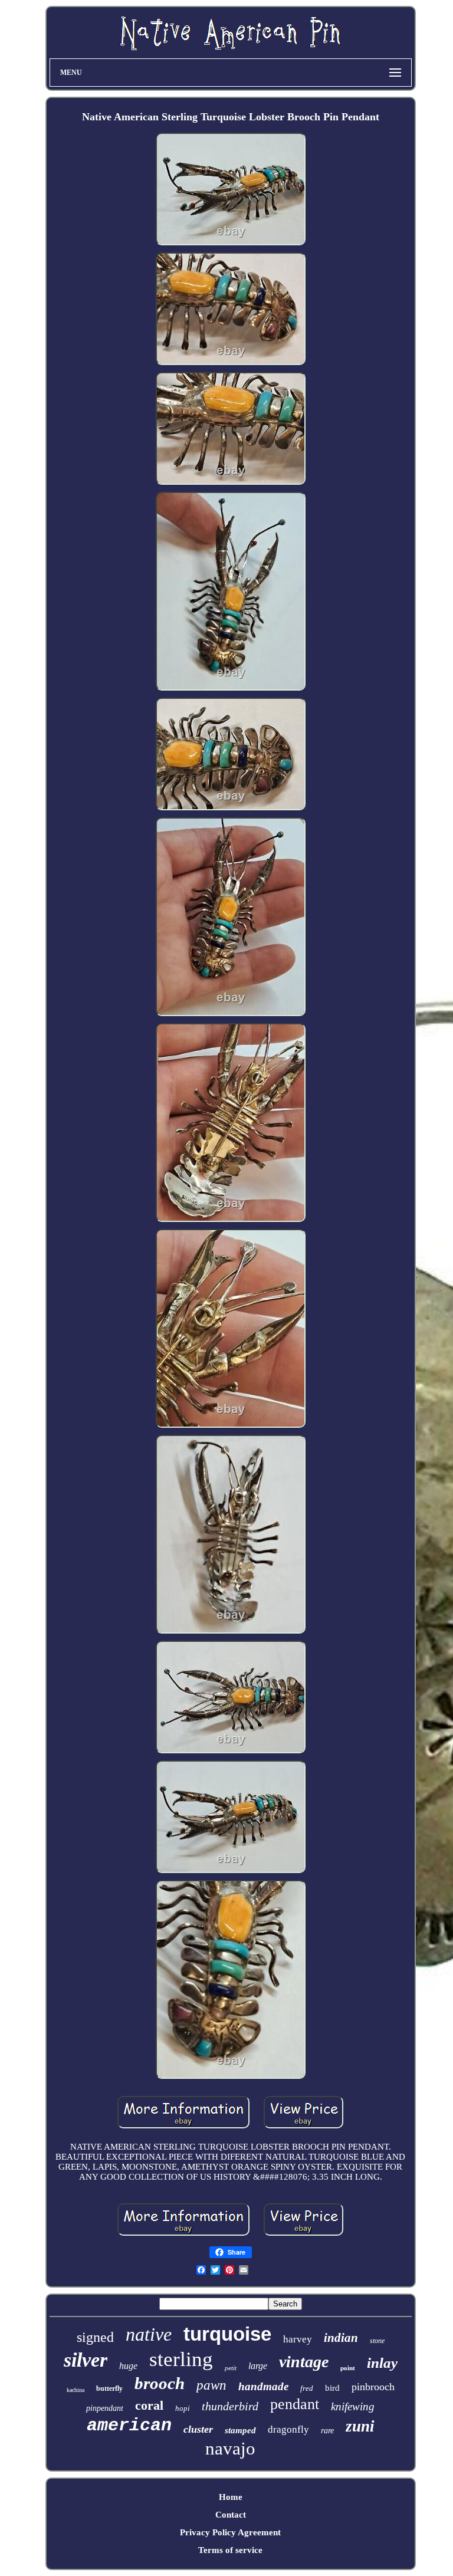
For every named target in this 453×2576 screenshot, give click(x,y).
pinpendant (105, 2408)
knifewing (353, 2406)
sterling (181, 2359)
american (129, 2426)
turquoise (227, 2334)
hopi (183, 2408)
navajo (230, 2448)
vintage (304, 2362)
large (258, 2366)
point (348, 2368)
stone (377, 2341)
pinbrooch (373, 2387)
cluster (198, 2429)
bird (332, 2388)
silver (86, 2360)
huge (128, 2366)
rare (327, 2431)
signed (95, 2337)
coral (149, 2405)
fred (307, 2388)
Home (231, 2497)
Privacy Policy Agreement (230, 2532)
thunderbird (230, 2406)
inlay (382, 2363)
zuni (360, 2426)
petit (231, 2368)
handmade (263, 2386)
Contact (231, 2515)
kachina (75, 2390)
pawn (211, 2385)
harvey (298, 2339)
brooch (160, 2383)
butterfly (109, 2388)
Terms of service (230, 2550)
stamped (240, 2430)
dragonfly (288, 2429)
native (149, 2334)
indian (341, 2338)
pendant (295, 2404)
